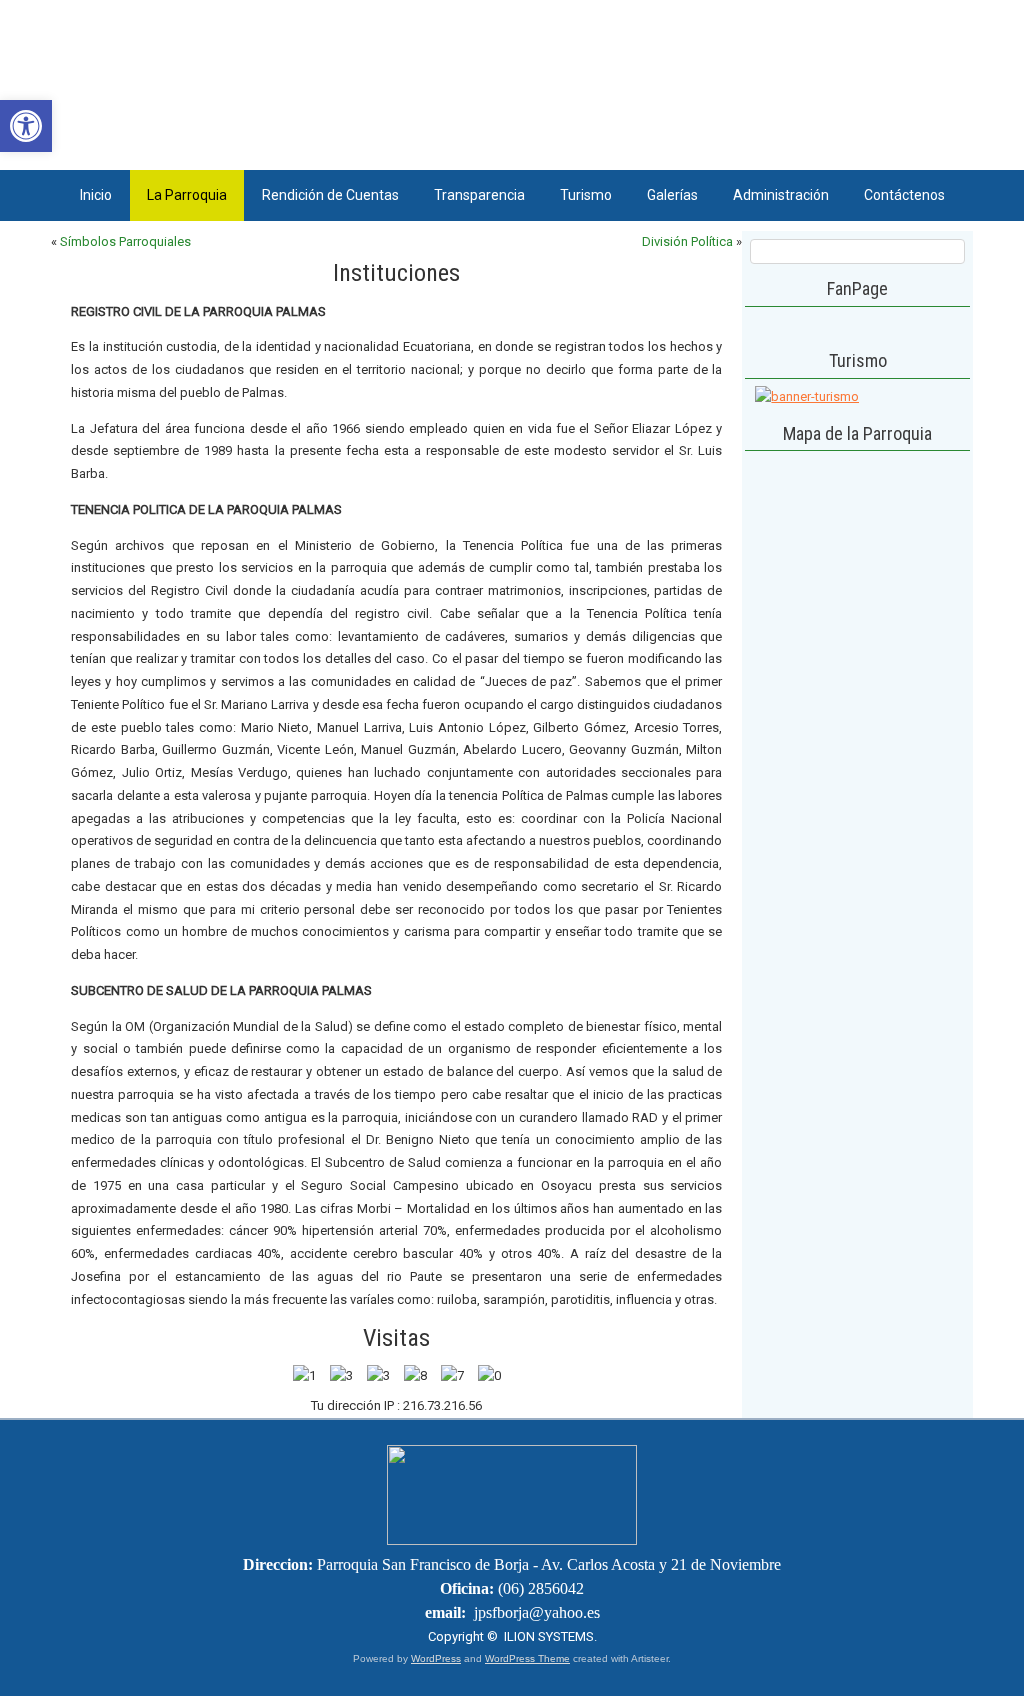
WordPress (436, 1658)
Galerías (672, 195)
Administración (781, 195)
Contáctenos (904, 195)
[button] (26, 126)
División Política (687, 241)
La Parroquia (187, 195)
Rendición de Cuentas (330, 195)
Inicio (96, 195)
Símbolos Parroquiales (125, 241)
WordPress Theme (527, 1658)
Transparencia (479, 195)
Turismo (586, 195)
